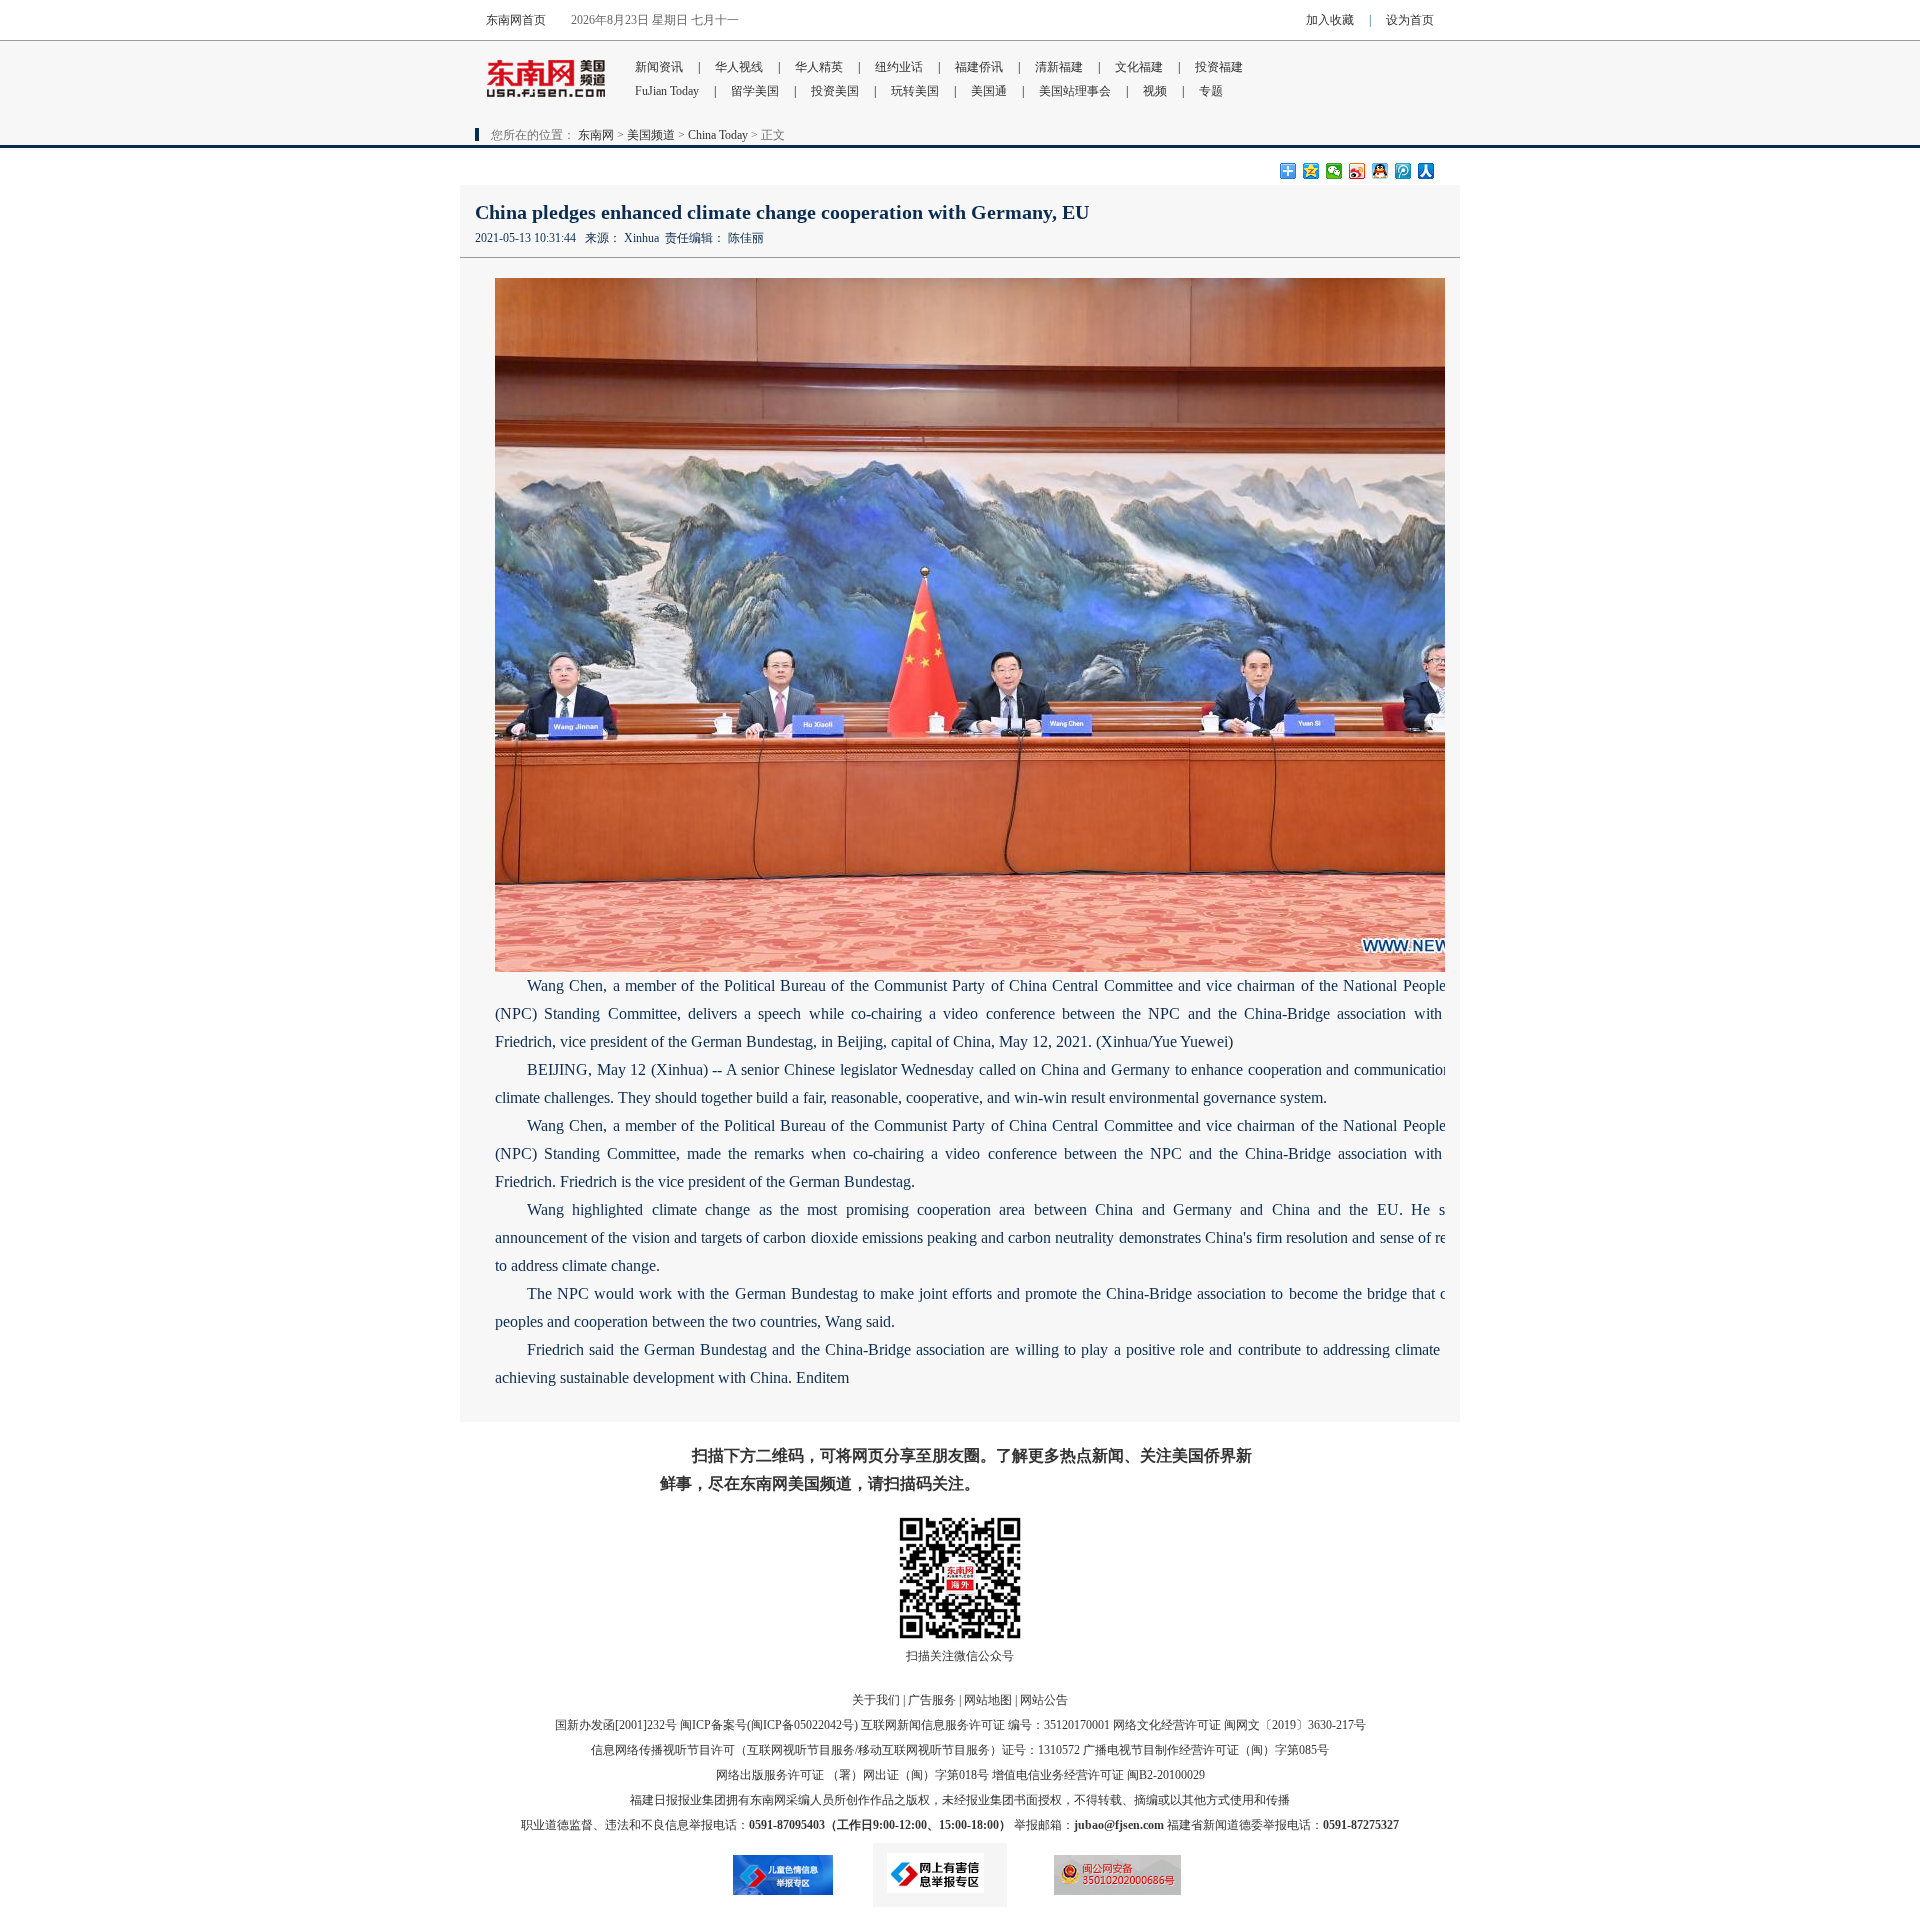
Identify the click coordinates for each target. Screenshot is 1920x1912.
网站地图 (988, 1700)
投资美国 (835, 91)
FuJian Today (667, 91)
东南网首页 (516, 20)
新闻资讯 (659, 67)
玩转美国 (915, 91)
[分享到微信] (1334, 171)
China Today (718, 135)
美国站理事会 (1075, 91)
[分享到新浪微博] (1357, 171)
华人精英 (819, 67)
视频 (1155, 91)
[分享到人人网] (1426, 171)
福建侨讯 (979, 67)
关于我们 (876, 1700)
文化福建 (1139, 67)
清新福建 (1059, 67)
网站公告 (1044, 1700)
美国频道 (651, 135)
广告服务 (932, 1700)
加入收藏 (1330, 20)
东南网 (596, 135)
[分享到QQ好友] (1380, 171)
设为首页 (1410, 20)
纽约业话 (899, 67)
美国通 (989, 91)
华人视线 (739, 67)
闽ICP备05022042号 (802, 1725)
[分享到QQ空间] (1311, 171)
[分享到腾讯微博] (1403, 171)
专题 (1211, 91)
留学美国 (755, 91)
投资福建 (1219, 67)
